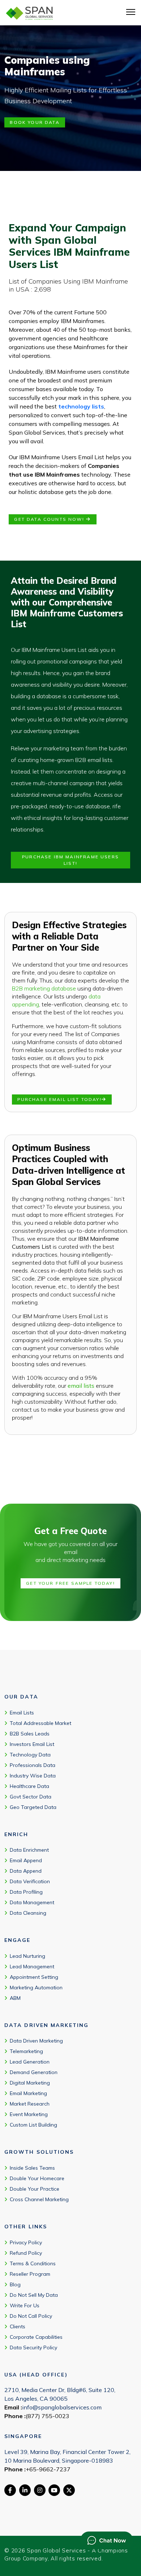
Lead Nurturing (27, 1956)
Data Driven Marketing (36, 2041)
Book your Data (35, 122)
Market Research (30, 2104)
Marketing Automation (36, 1988)
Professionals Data (33, 1765)
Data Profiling (26, 1892)
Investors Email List (32, 1744)
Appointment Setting (34, 1977)
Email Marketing (28, 2093)
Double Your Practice (35, 2189)
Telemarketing (26, 2051)
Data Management (32, 1902)
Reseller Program (30, 2274)
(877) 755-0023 (48, 2416)
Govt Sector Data (31, 1797)
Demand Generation (34, 2072)
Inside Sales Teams (32, 2168)
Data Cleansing (28, 1913)
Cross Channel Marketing (39, 2199)
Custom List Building (33, 2125)
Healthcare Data (29, 1786)
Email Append (26, 1860)
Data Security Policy (33, 2347)
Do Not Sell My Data (34, 2295)
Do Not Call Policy (31, 2316)
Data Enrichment (29, 1850)
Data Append (26, 1871)
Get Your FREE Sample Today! (70, 1583)
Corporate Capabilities (36, 2337)
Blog (15, 2284)
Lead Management (32, 1966)
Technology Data (30, 1755)
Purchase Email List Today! (59, 1099)
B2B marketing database (44, 988)
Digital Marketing (30, 2083)
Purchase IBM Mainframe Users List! (70, 860)
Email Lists (22, 1713)
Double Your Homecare (37, 2178)
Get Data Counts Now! (50, 519)
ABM (15, 1998)
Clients (18, 2326)
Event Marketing (29, 2114)
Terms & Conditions (33, 2263)
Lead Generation (30, 2062)
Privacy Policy (26, 2242)
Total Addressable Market (40, 1723)
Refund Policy (26, 2253)
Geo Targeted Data (33, 1807)
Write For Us (25, 2305)
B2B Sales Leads (30, 1734)
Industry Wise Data (33, 1776)
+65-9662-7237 (48, 2469)
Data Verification (30, 1881)
